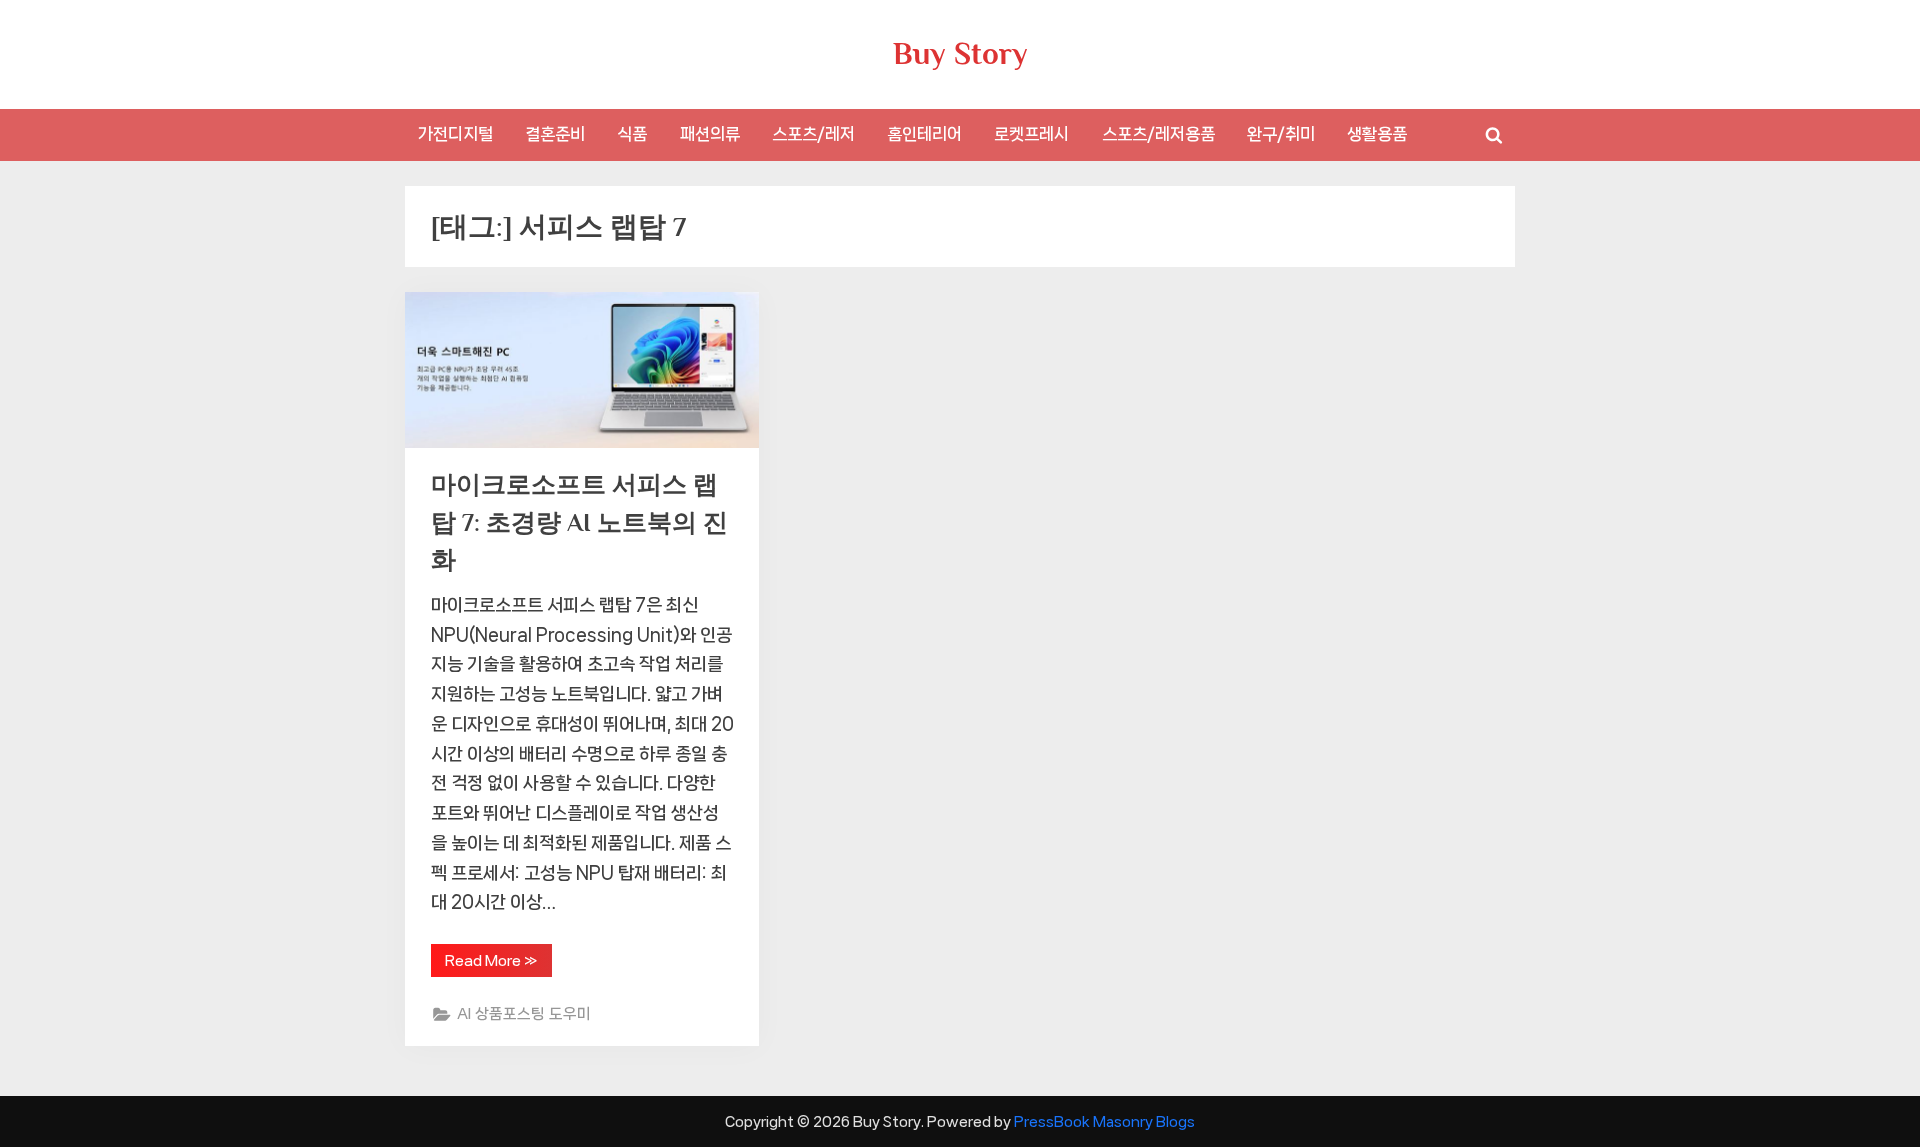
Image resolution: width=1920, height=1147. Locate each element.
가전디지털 (455, 134)
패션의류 (710, 134)
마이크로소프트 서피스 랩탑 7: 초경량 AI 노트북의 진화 (579, 521)
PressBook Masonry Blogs (1104, 1121)
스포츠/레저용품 (1158, 134)
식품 (632, 134)
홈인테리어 (924, 134)
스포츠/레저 (813, 134)
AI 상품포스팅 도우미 (524, 1014)
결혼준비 (555, 134)
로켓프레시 (1031, 134)
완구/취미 (1281, 134)
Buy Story (960, 53)
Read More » (491, 964)
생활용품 (1377, 134)
